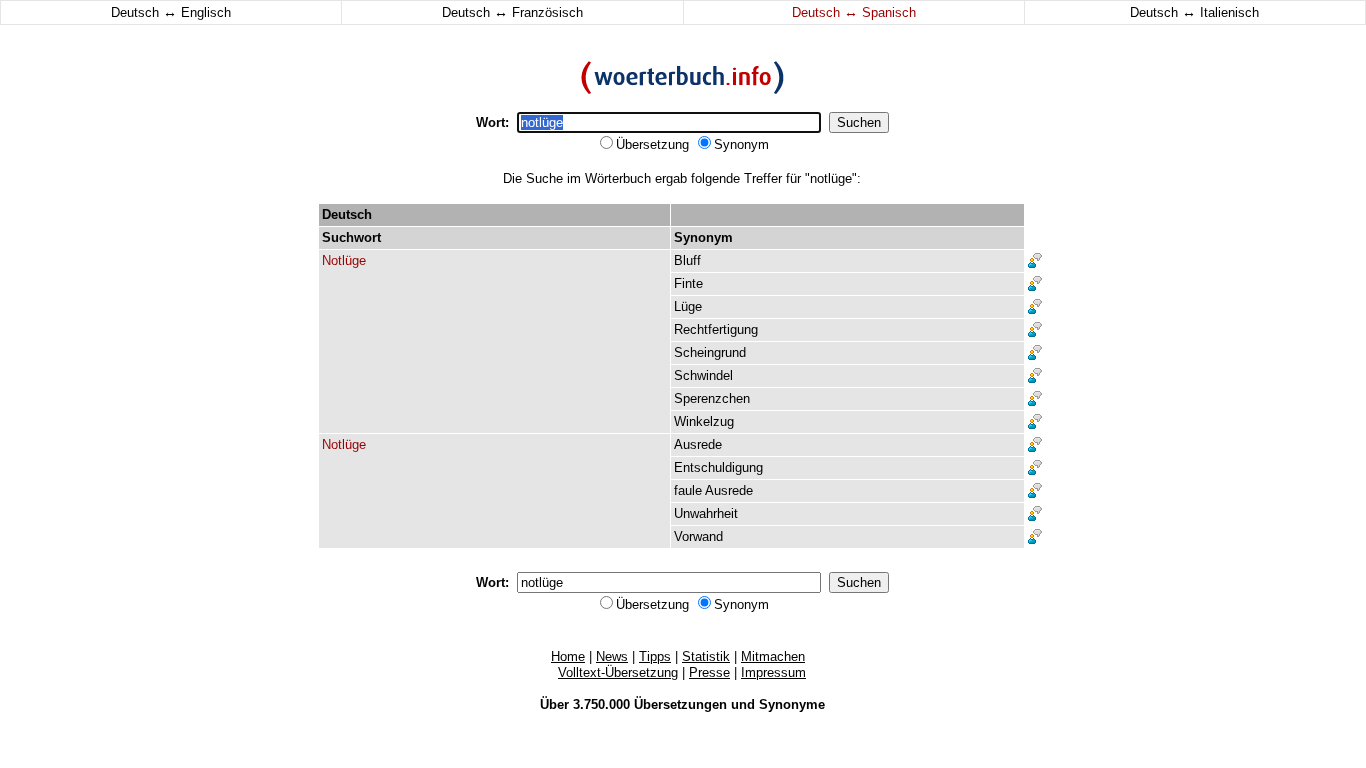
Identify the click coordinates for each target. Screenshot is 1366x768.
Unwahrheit (706, 513)
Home (568, 656)
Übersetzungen (680, 704)
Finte (688, 283)
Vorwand (698, 536)
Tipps (655, 656)
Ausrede (698, 444)
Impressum (773, 672)
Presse (709, 672)
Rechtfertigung (716, 329)
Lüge (688, 306)
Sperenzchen (712, 398)
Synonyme (792, 704)
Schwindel (703, 375)
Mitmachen (773, 656)
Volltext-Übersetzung (618, 672)
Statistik (706, 656)
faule (688, 490)
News (612, 656)
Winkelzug (704, 421)
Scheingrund (710, 352)
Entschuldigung (718, 467)
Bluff (687, 260)
